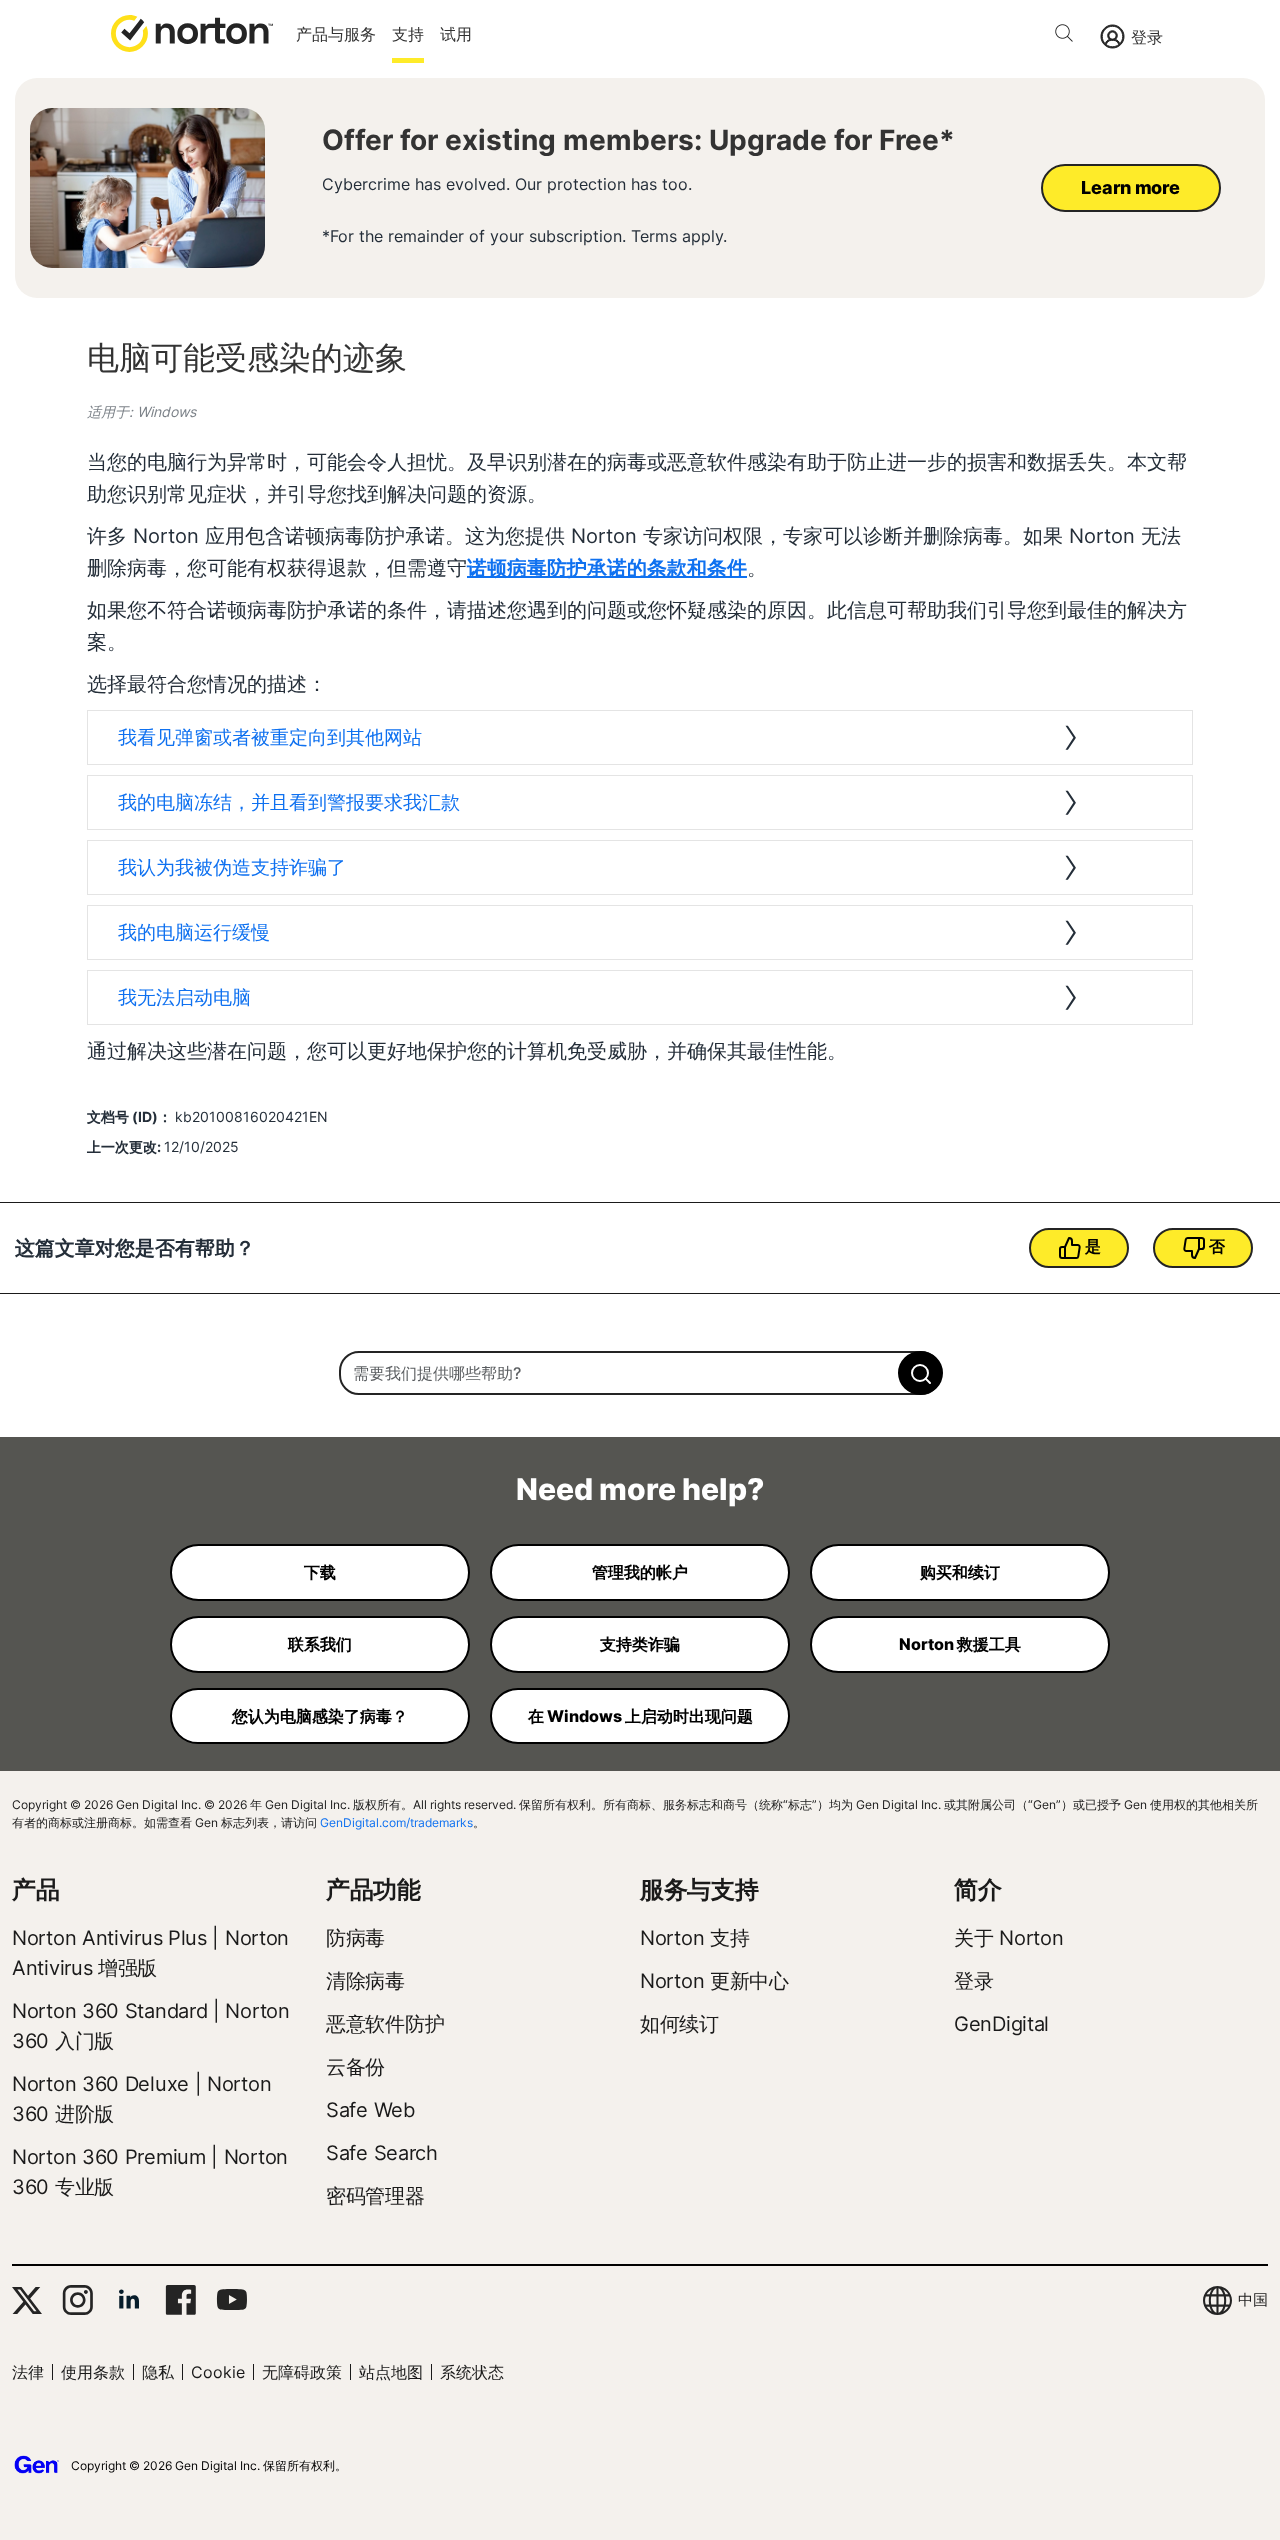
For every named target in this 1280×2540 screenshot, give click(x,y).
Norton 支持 (694, 1938)
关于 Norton (1008, 1938)
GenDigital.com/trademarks (396, 1822)
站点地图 (391, 2372)
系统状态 (472, 2372)
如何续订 (679, 2024)
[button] (192, 32)
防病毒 (355, 1938)
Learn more (1130, 187)
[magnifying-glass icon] (920, 1373)
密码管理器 (375, 2196)
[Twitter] (27, 2300)
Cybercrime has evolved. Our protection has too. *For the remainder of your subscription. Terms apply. (524, 210)
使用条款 (93, 2372)
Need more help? (640, 1489)
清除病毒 (365, 1981)
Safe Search (382, 2153)
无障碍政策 (302, 2372)
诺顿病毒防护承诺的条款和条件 (607, 568)
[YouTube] (231, 2300)
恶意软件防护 (385, 2024)
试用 (456, 34)
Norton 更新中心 (714, 1981)
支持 (408, 34)
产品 (35, 1889)
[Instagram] (77, 2300)
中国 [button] (1253, 2299)
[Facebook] (180, 2300)
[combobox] (640, 1373)
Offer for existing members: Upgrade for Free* (638, 140)
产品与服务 (336, 34)
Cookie (218, 2372)
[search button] (1069, 36)
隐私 (158, 2372)
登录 (1147, 37)
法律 (28, 2372)
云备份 (355, 2067)
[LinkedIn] (129, 2300)
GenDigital (1001, 2024)
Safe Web (370, 2110)
